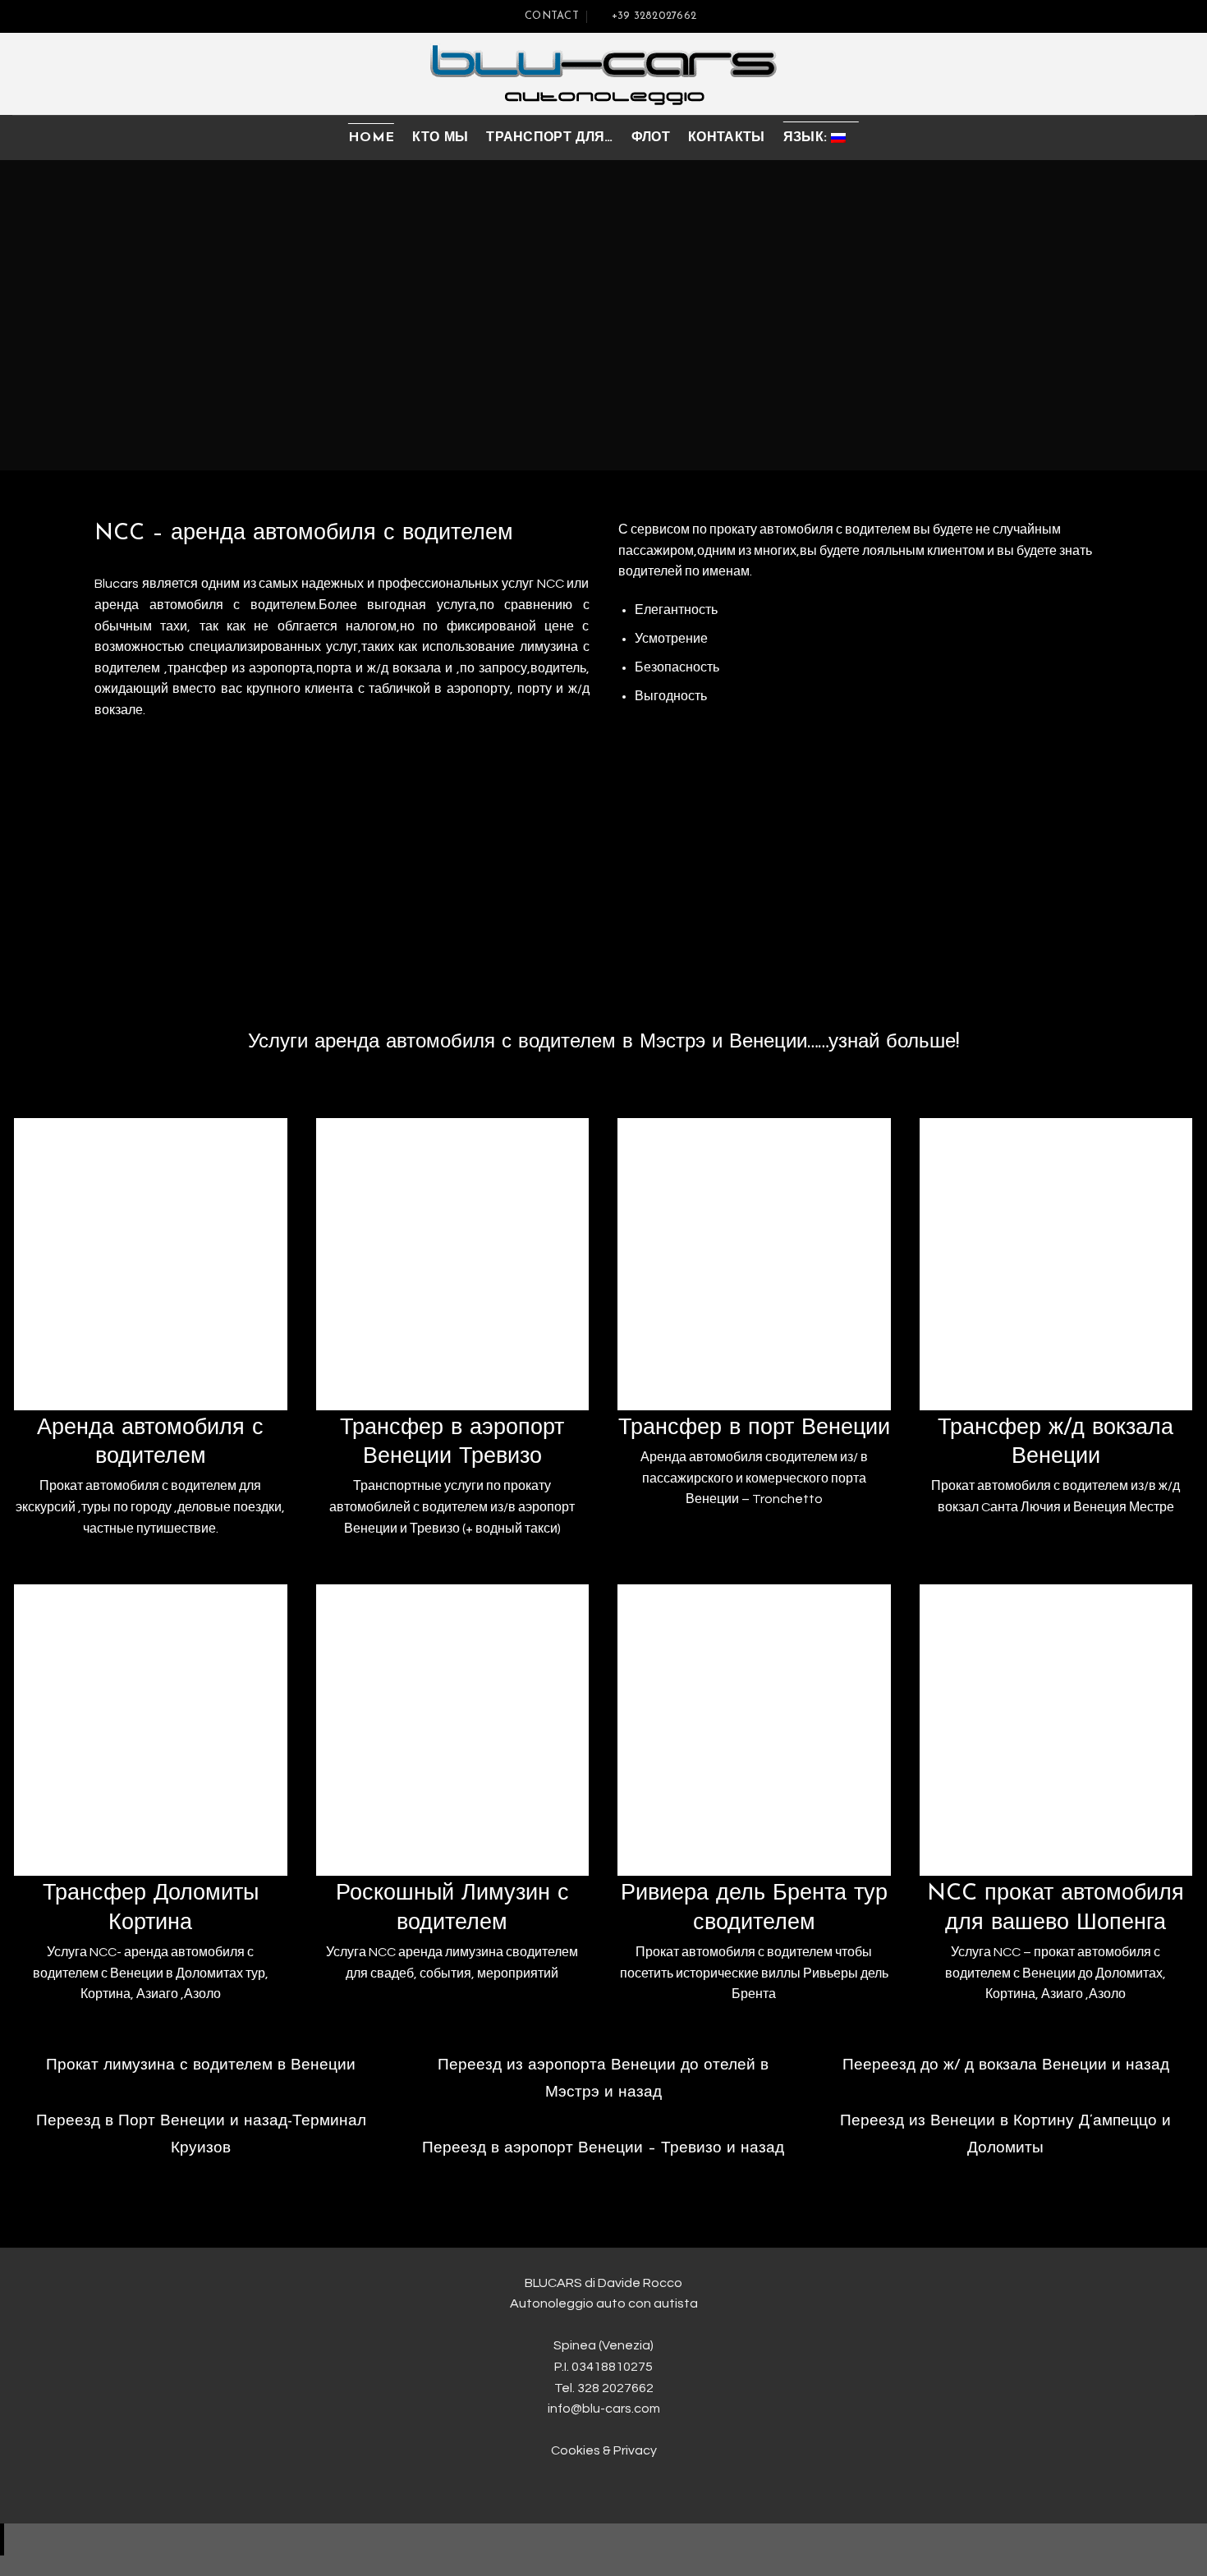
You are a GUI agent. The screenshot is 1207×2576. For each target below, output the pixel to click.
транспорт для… (549, 138)
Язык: (808, 138)
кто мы (440, 138)
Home (371, 138)
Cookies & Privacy (604, 2450)
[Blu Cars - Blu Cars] (603, 74)
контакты (727, 138)
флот (651, 138)
